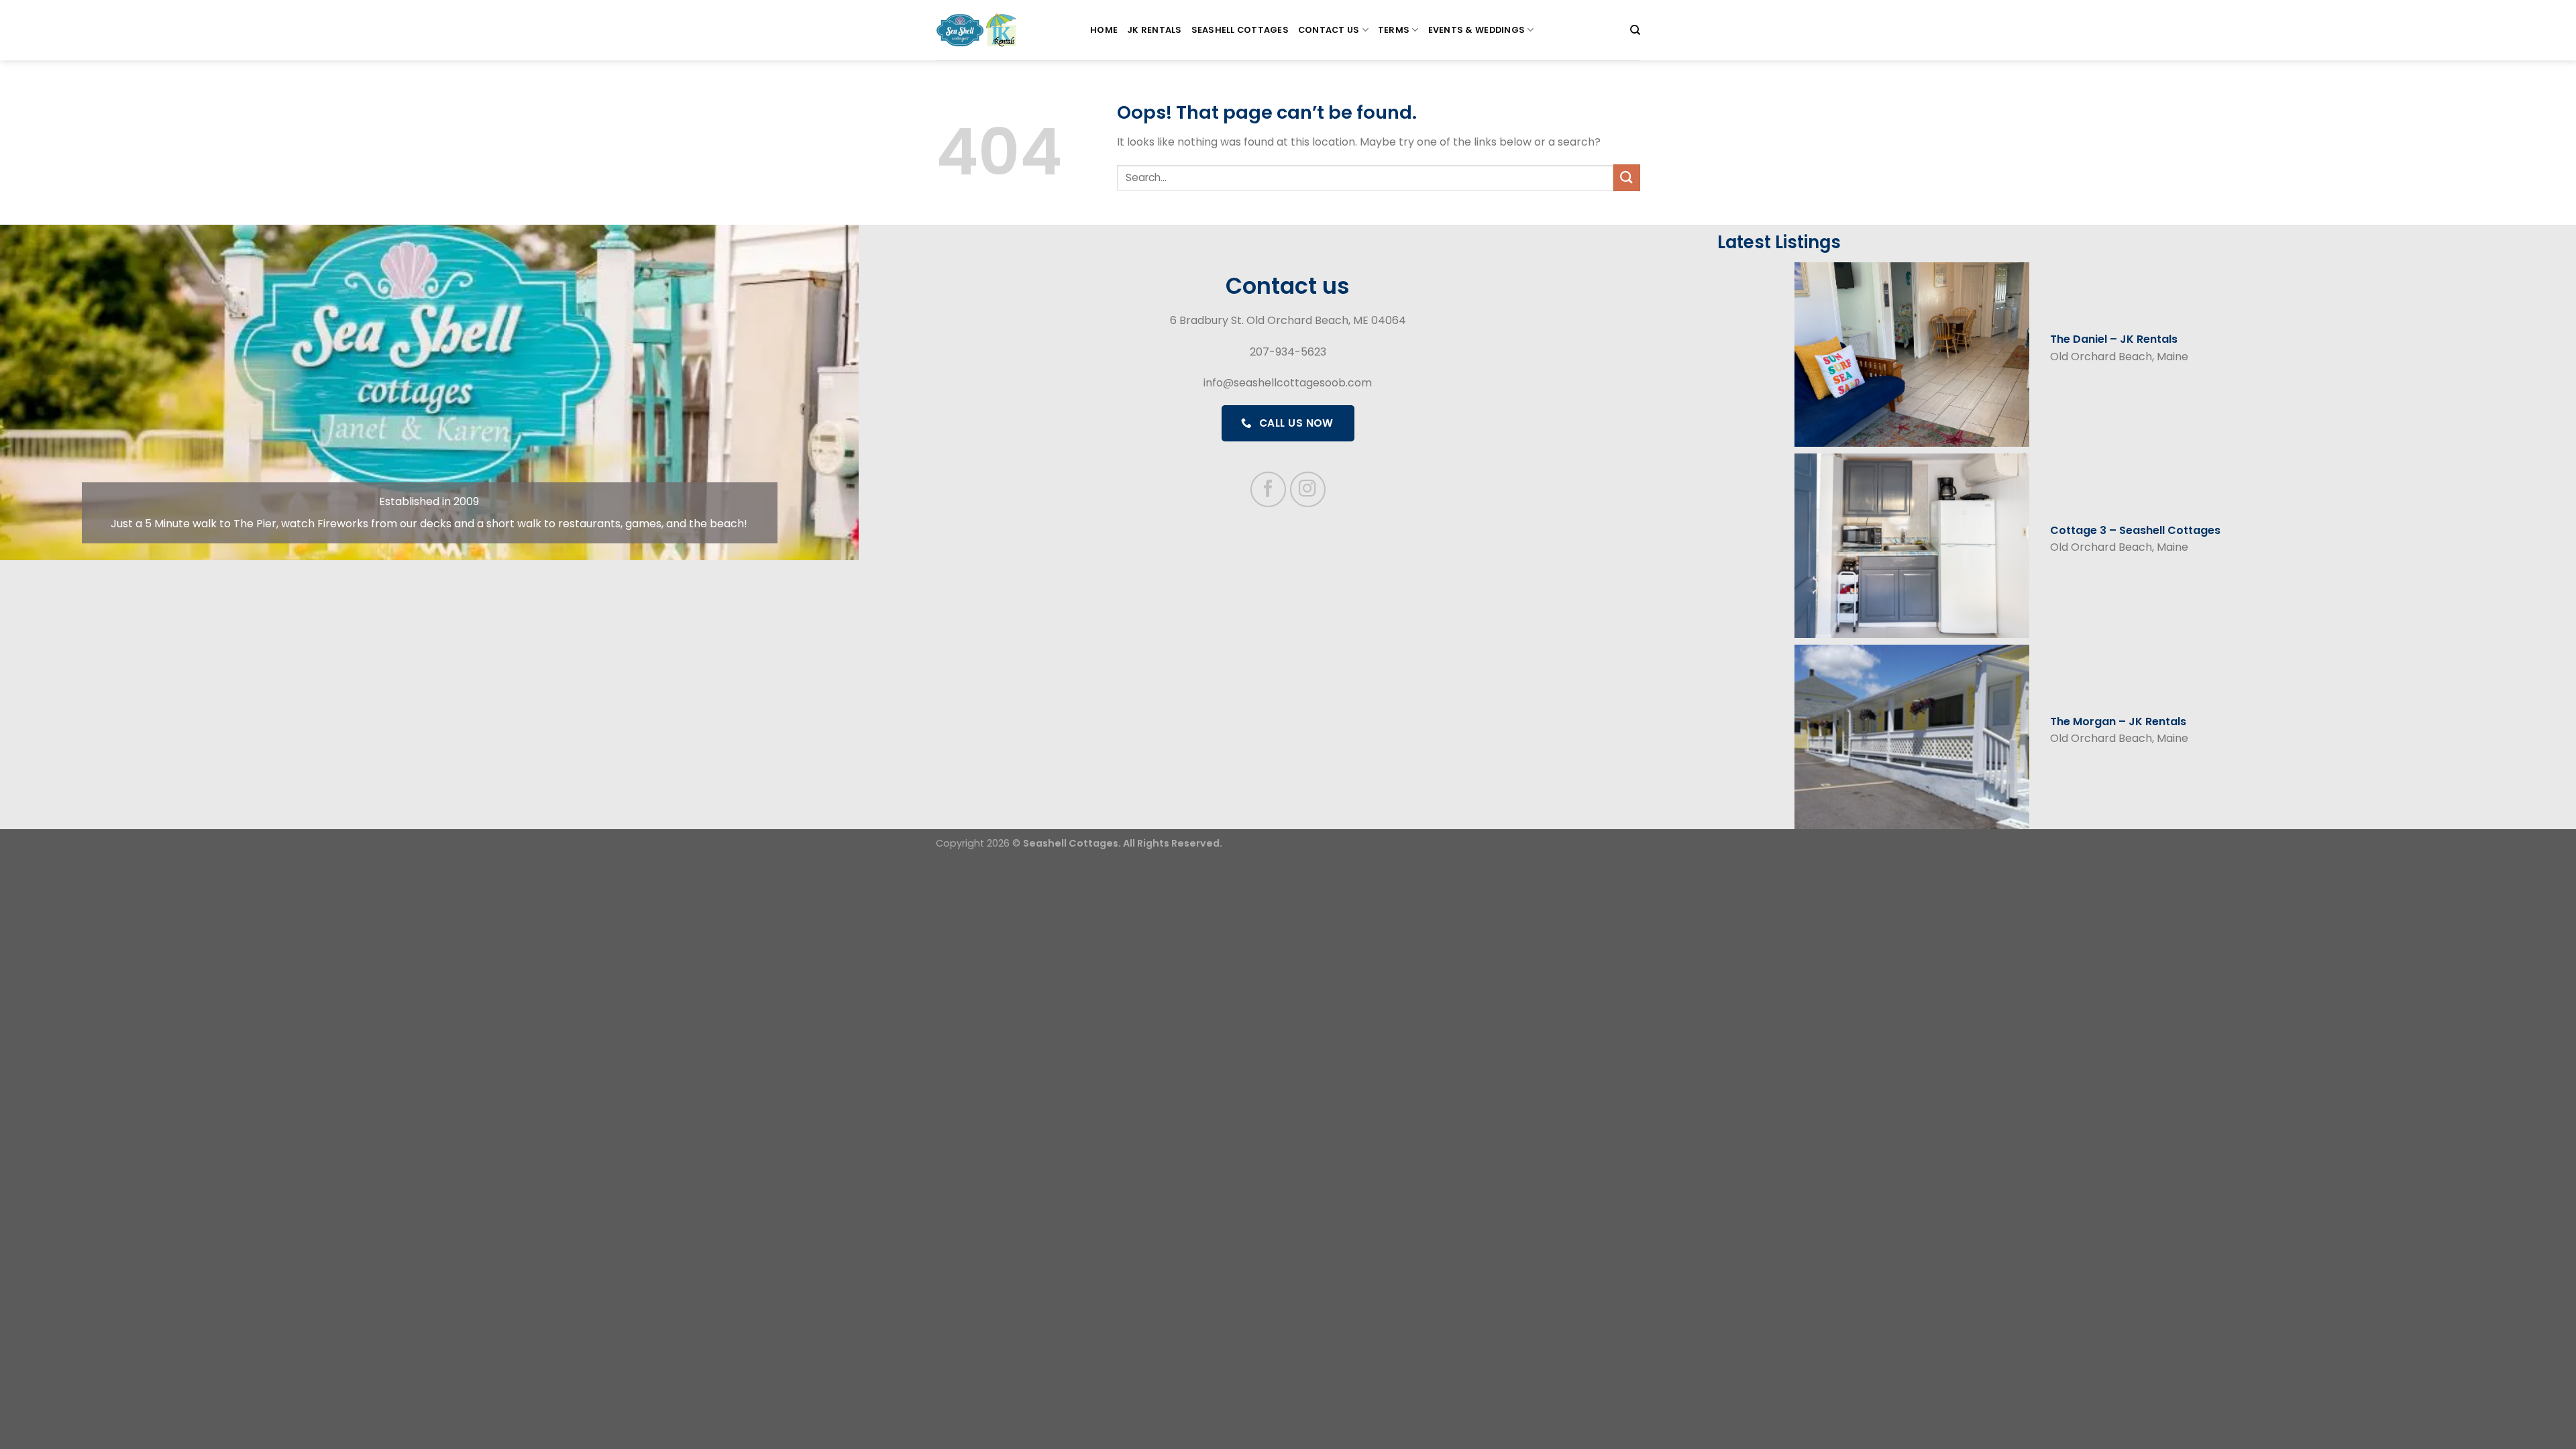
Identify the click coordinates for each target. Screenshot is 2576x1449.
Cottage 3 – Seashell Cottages (2135, 530)
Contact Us (1329, 30)
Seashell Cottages (1240, 30)
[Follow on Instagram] (1308, 489)
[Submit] (1627, 177)
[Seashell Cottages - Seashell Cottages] (1003, 30)
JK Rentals (1155, 30)
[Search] (1635, 30)
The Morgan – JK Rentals (2118, 721)
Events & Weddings (1477, 30)
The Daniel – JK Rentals (2114, 339)
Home (1104, 30)
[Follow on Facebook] (1268, 489)
